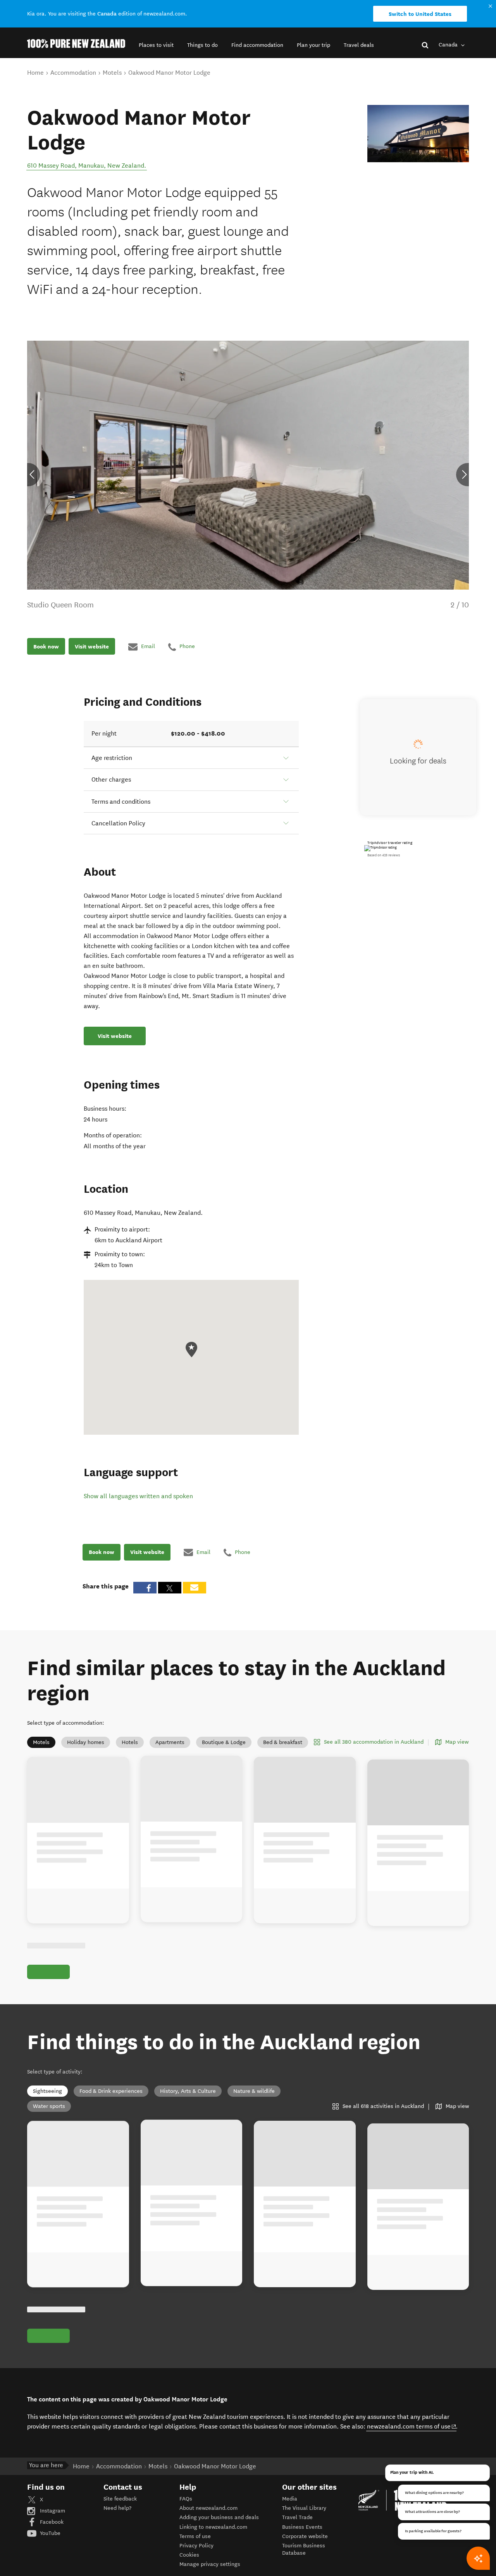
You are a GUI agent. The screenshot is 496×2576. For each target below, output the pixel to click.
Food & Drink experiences (111, 2091)
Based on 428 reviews (384, 855)
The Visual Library (304, 2508)
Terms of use (195, 2536)
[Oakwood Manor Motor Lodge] (418, 134)
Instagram (52, 2511)
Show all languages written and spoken (138, 1496)
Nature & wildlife (254, 2091)
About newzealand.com (208, 2508)
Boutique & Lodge (224, 1742)
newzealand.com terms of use (412, 2426)
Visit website (92, 647)
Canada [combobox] (449, 45)
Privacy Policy (196, 2546)
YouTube (49, 2533)
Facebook (51, 2522)
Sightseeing (47, 2091)
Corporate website (305, 2536)
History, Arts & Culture (188, 2091)
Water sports (49, 2106)
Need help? (117, 2508)
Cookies (189, 2555)
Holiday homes (86, 1742)
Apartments (170, 1742)
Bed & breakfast (283, 1742)
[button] (156, 45)
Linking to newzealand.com (213, 2527)
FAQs (186, 2499)
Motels (41, 1742)
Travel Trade (297, 2517)
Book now (46, 647)
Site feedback (120, 2499)
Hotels (130, 1742)
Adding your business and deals (219, 2517)
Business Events (302, 2527)
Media (290, 2499)
